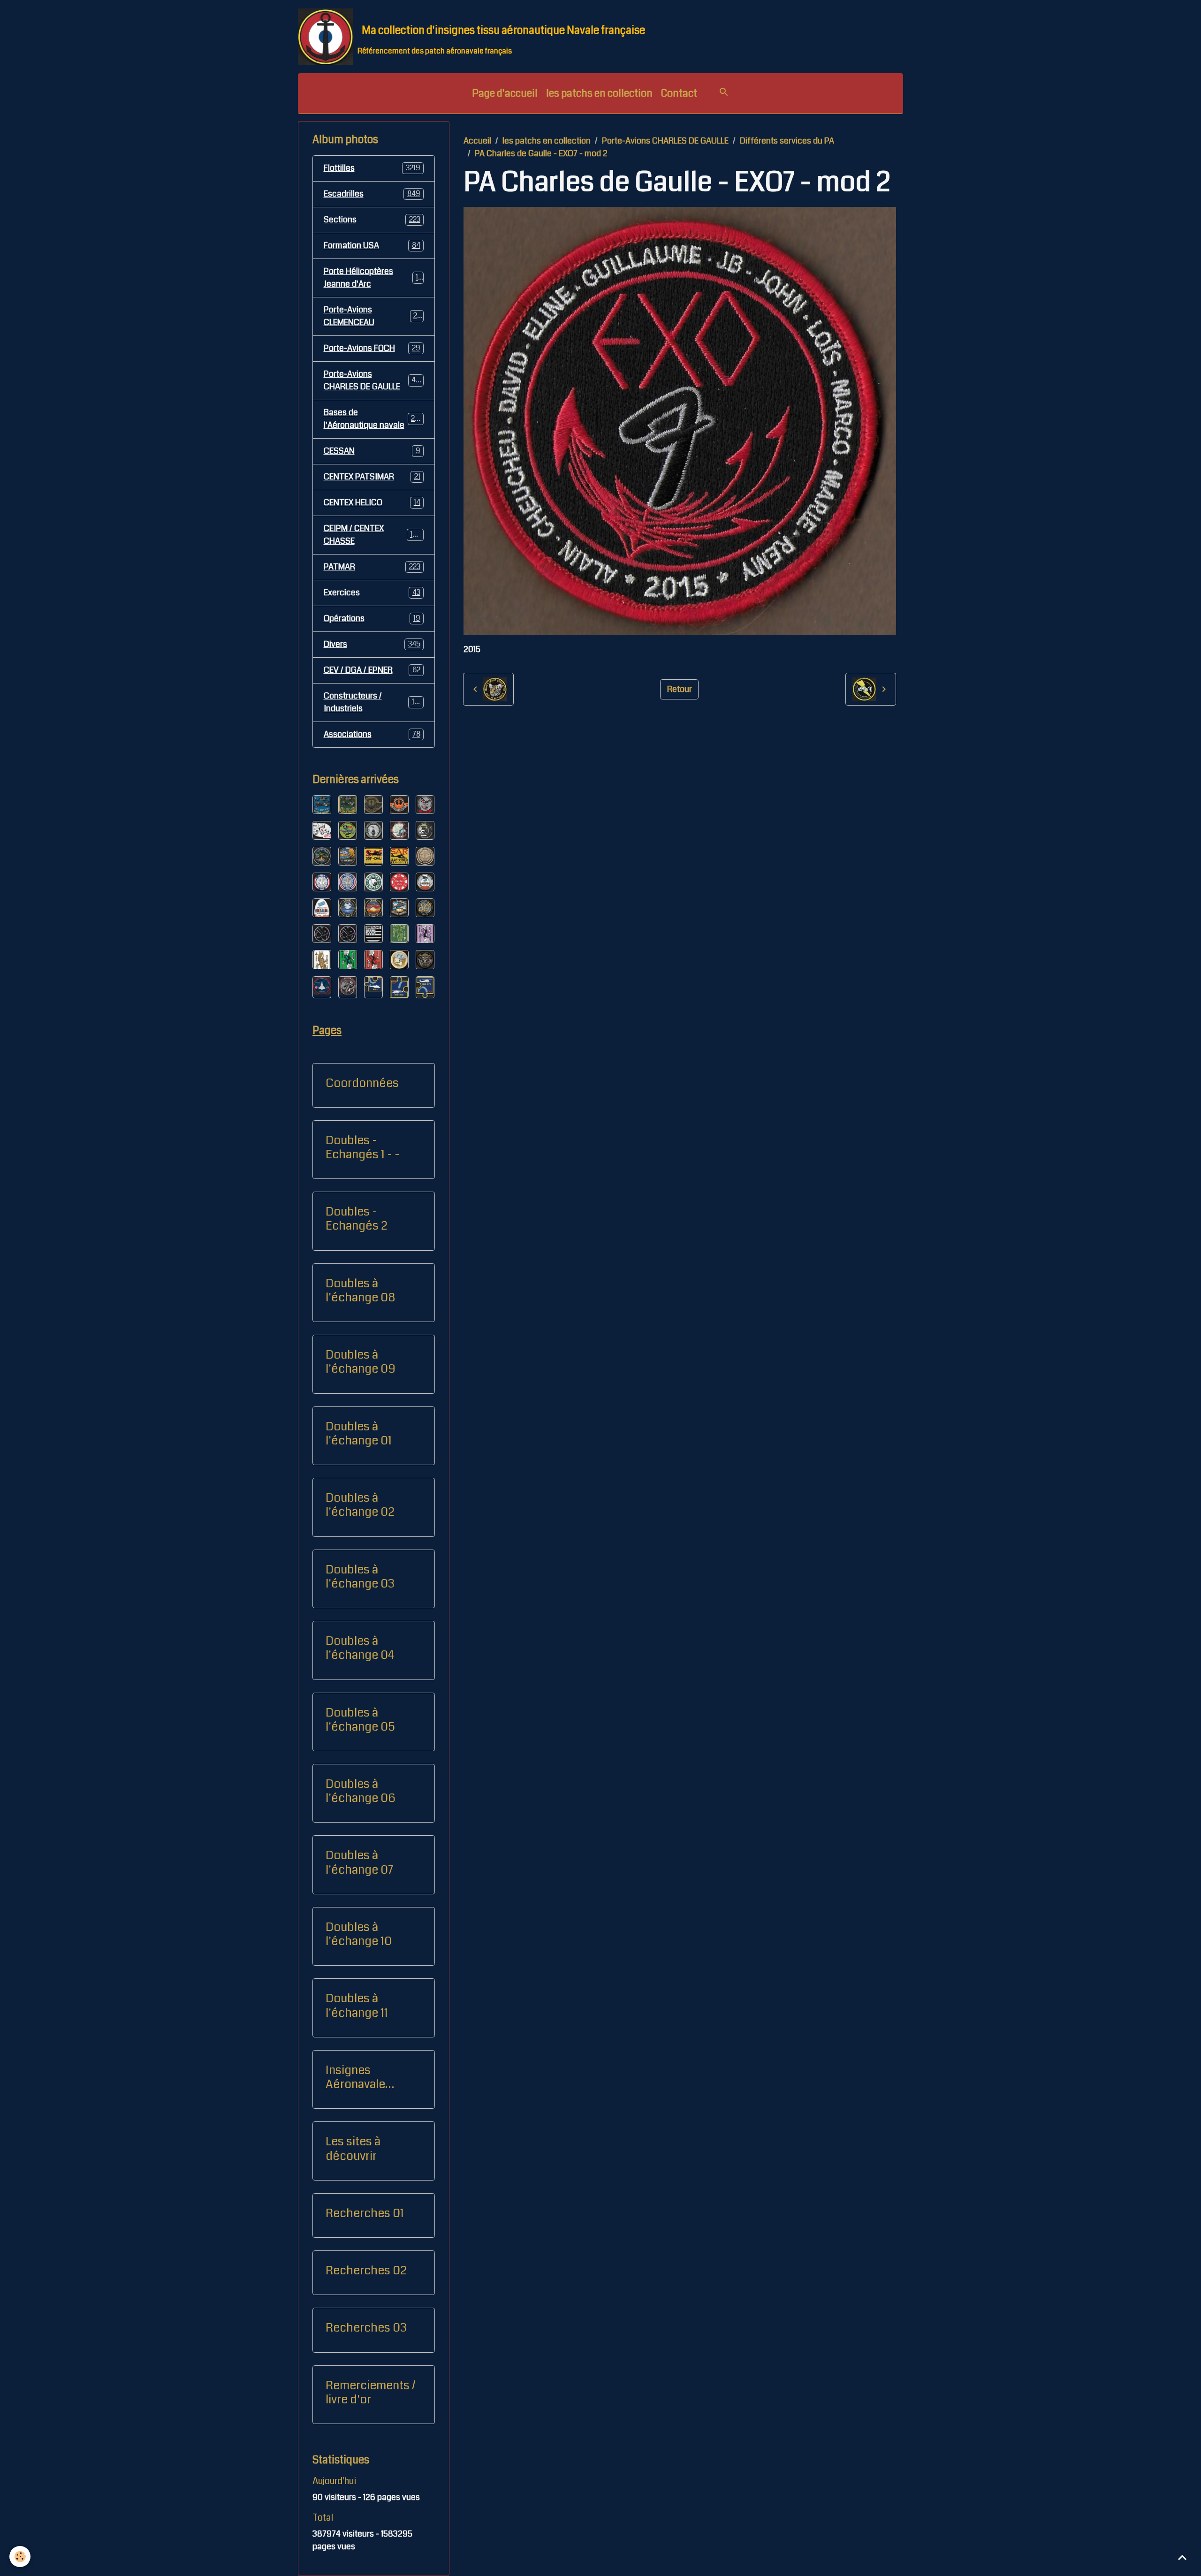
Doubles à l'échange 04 (360, 1648)
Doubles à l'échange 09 (361, 1362)
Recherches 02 (366, 2271)
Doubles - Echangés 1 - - (363, 1147)
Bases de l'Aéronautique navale (374, 419)
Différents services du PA (787, 141)
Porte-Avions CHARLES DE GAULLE (665, 141)
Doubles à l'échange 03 (360, 1577)
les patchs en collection (599, 93)
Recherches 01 (365, 2213)
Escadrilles (372, 194)
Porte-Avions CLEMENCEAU (373, 316)
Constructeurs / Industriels (373, 702)
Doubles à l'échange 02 (360, 1505)
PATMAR (372, 567)
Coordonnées (362, 1083)
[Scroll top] (1182, 2557)
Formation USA (372, 245)
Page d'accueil (505, 93)
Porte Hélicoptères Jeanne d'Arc (373, 277)
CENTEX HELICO (372, 502)
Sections (372, 220)
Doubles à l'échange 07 (359, 1862)
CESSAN (372, 451)
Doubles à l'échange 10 (359, 1934)
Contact (679, 93)
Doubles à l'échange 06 (361, 1791)
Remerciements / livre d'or (371, 2393)
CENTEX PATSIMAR (372, 477)
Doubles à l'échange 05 (360, 1720)
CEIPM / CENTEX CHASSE (373, 535)
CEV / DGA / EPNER (372, 670)
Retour (680, 689)
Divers (372, 644)
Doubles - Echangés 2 (357, 1219)
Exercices (372, 593)
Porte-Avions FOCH (372, 348)
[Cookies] (20, 2557)
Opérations (372, 618)
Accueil (477, 141)
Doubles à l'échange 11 (357, 2006)
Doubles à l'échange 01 (359, 1434)
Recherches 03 (366, 2328)
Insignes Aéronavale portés (355, 2077)
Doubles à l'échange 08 (360, 1291)
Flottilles (372, 168)
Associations (372, 734)
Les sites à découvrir (353, 2149)
